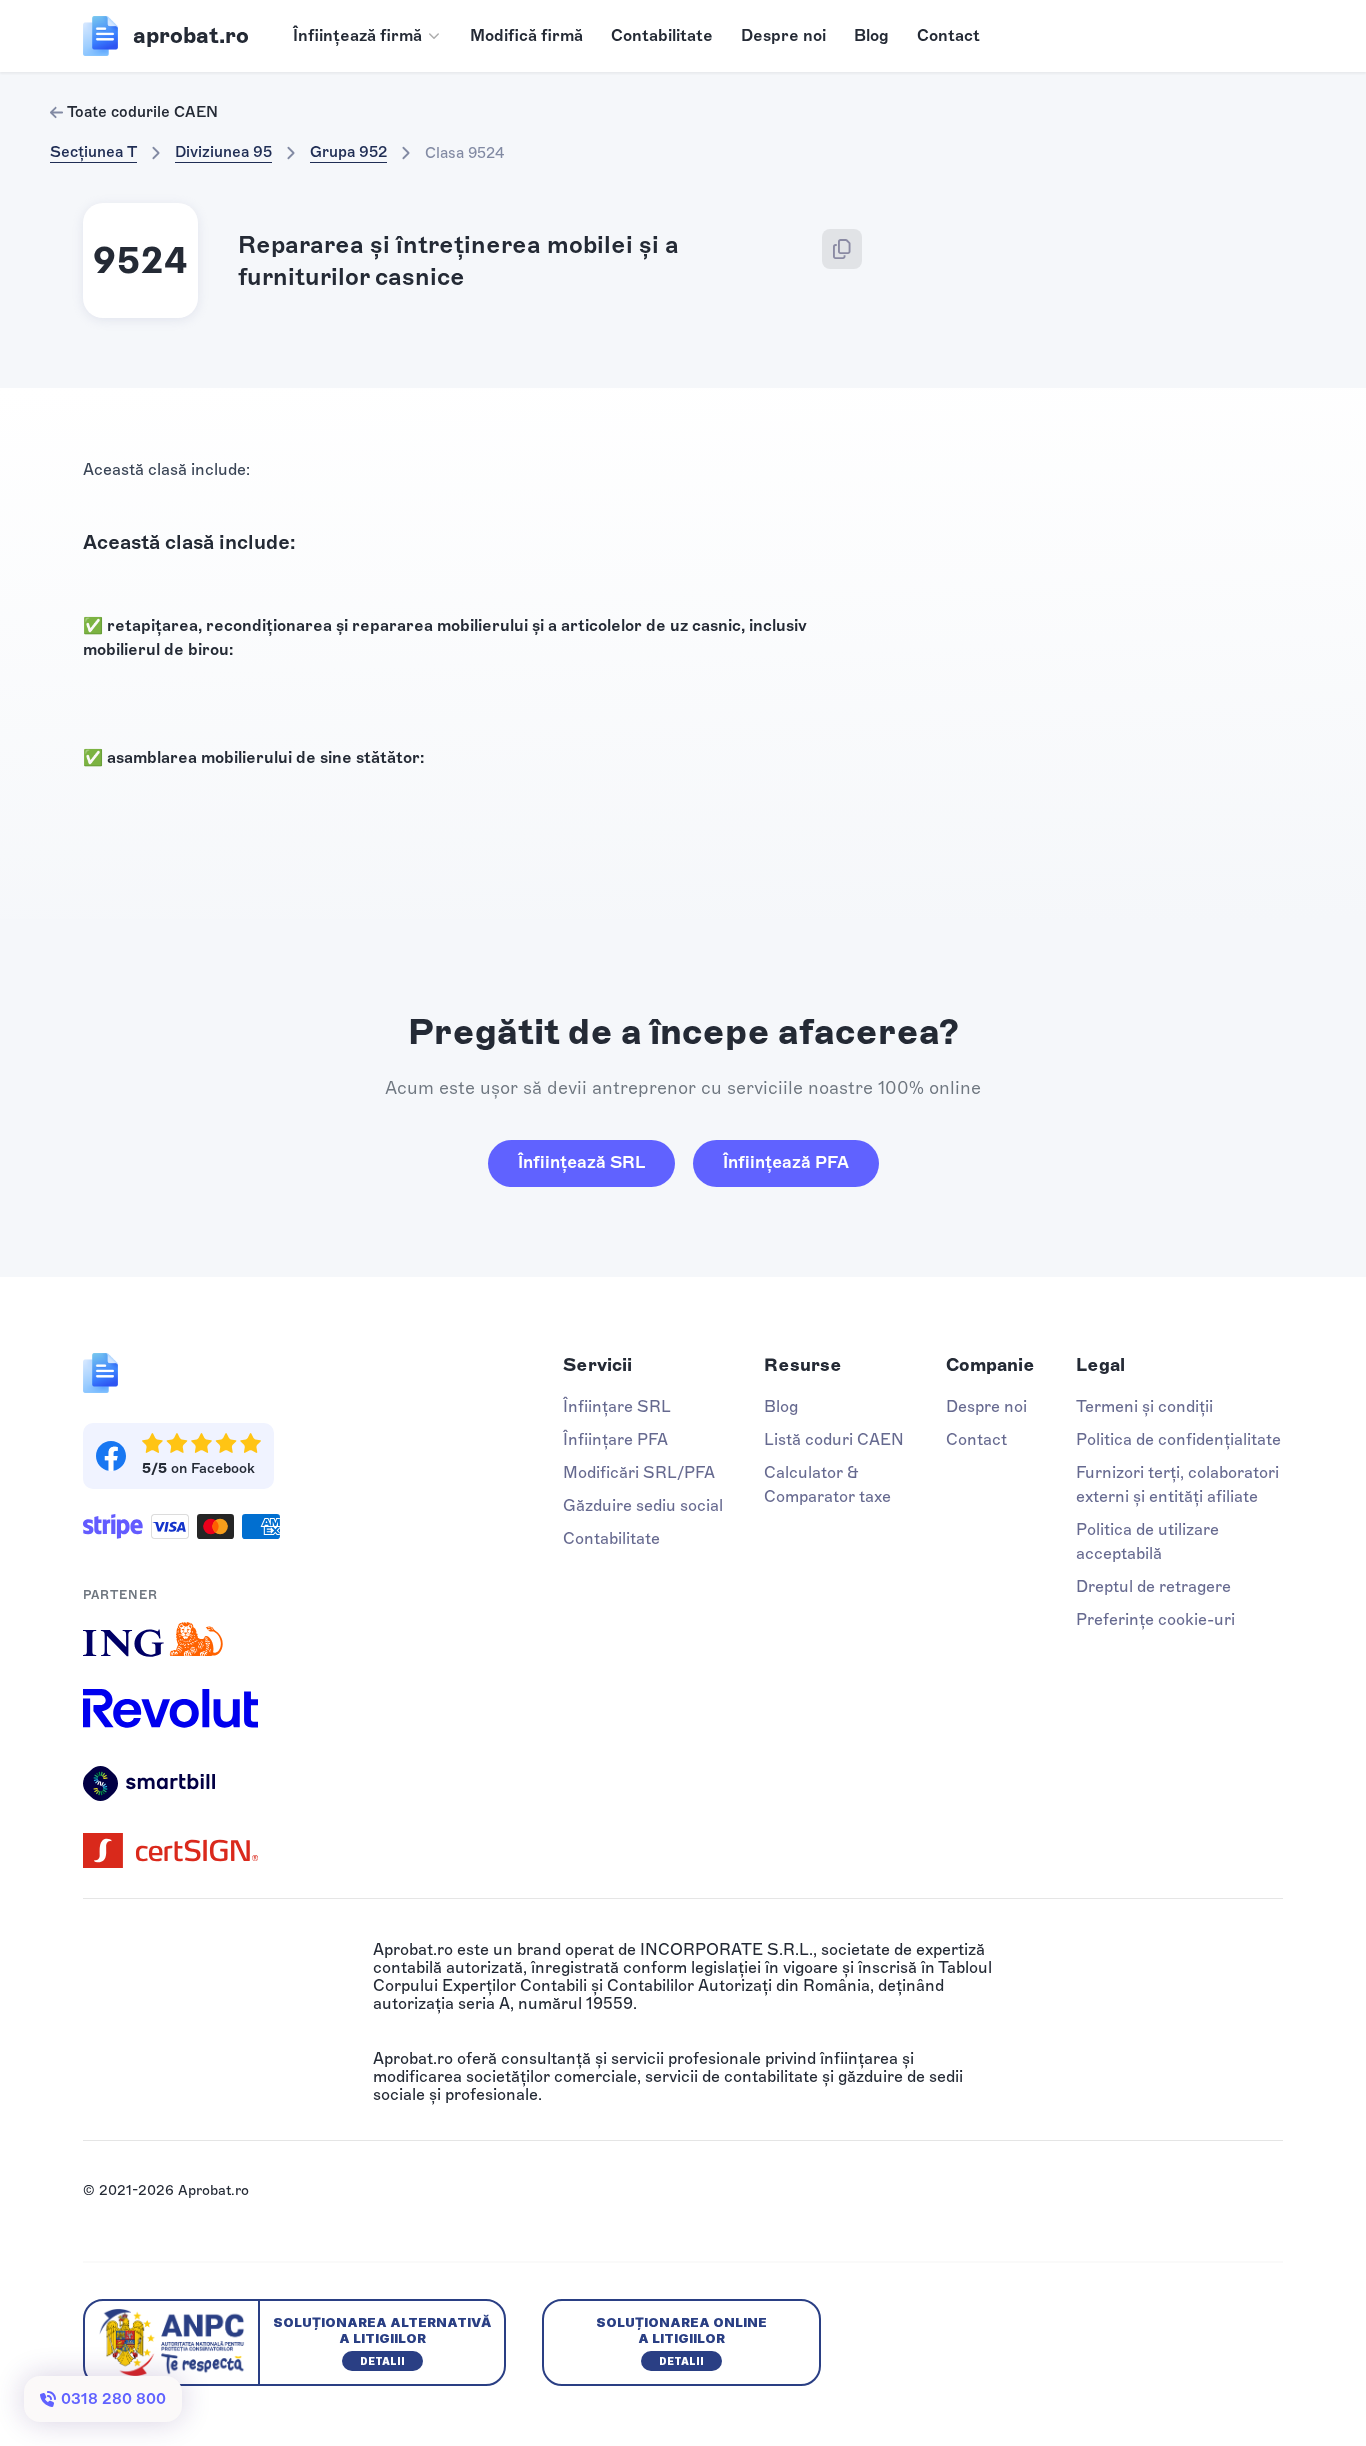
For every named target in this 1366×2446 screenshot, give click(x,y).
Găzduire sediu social (643, 1505)
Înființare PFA (615, 1439)
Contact (948, 35)
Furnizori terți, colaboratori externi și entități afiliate (1177, 1484)
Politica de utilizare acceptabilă (1147, 1541)
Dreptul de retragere (1153, 1586)
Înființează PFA (786, 1162)
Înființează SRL (581, 1162)
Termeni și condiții (1144, 1406)
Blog (871, 35)
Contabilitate (662, 35)
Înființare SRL (617, 1406)
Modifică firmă (526, 35)
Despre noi (783, 35)
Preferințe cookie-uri (1155, 1619)
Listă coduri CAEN (834, 1439)
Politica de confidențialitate (1178, 1439)
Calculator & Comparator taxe (827, 1484)
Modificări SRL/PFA (639, 1472)
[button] (367, 36)
